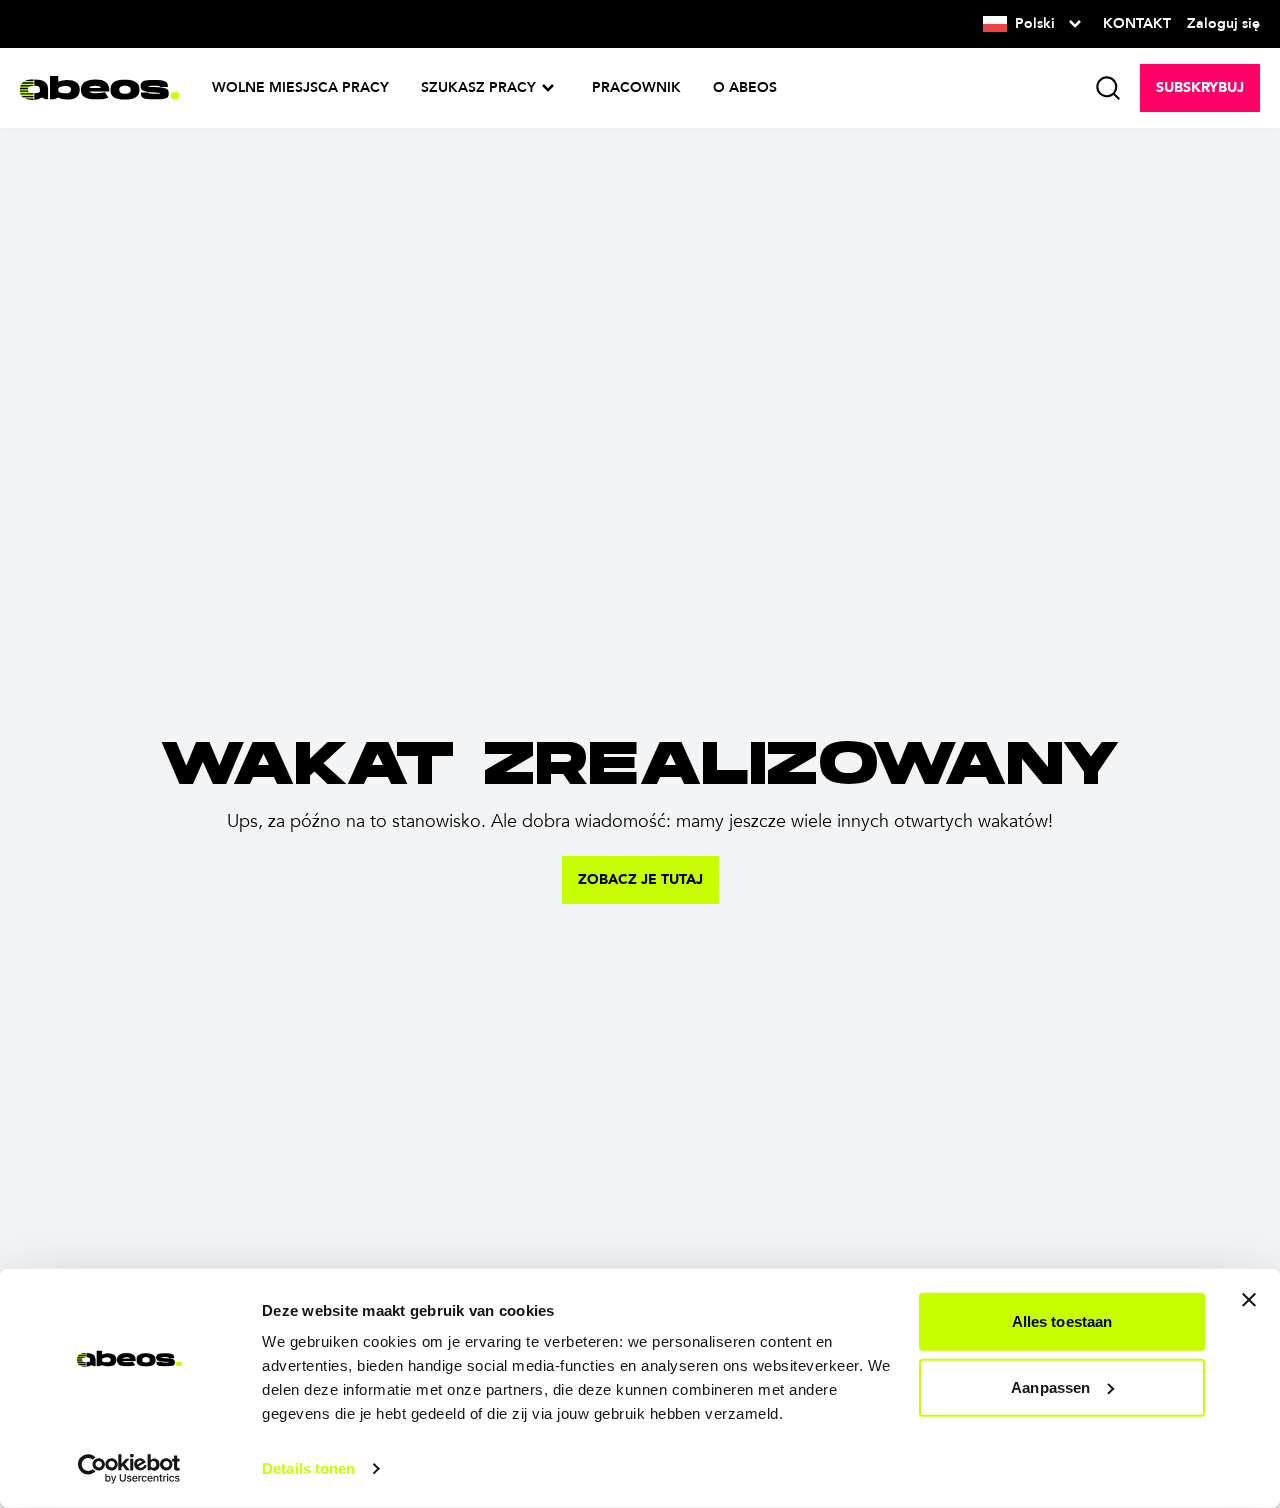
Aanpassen (1050, 1386)
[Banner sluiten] (1249, 1300)
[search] (1108, 88)
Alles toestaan (1062, 1321)
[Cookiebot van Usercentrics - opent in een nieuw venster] (129, 1469)
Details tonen (308, 1468)
